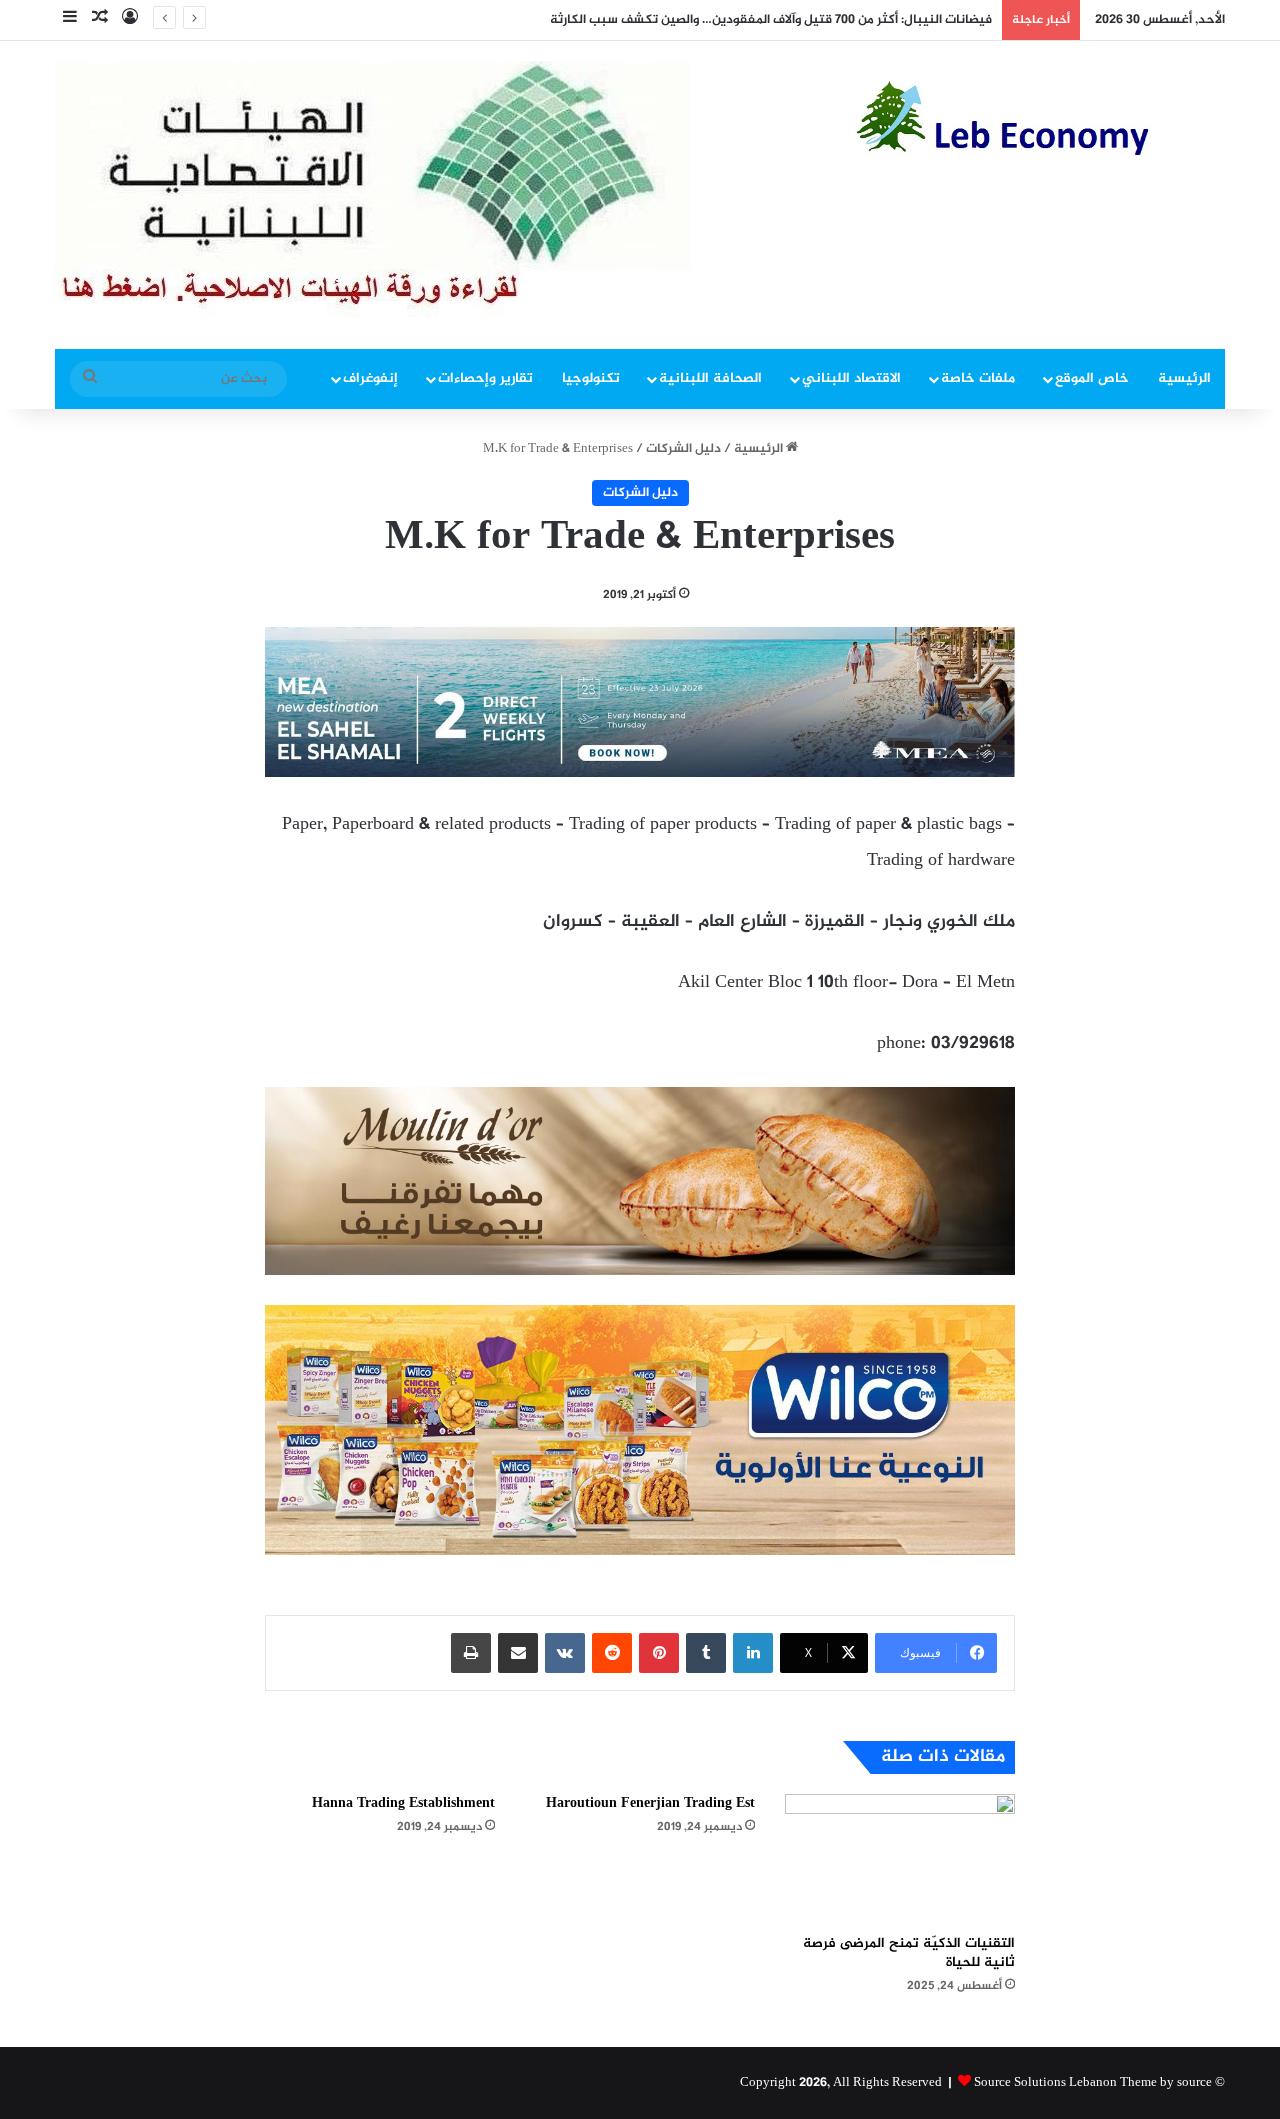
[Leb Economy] (1040, 118)
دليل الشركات (683, 449)
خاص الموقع (1092, 378)
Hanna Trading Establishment (403, 1803)
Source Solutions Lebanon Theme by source (1093, 2083)
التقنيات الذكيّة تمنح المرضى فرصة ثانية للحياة (909, 1953)
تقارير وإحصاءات (485, 378)
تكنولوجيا (591, 378)
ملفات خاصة (978, 378)
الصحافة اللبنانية (710, 378)
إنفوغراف (370, 378)
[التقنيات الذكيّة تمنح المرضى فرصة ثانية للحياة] (900, 1859)
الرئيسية (1184, 378)
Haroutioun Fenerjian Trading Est (650, 1803)
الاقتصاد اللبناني (851, 378)
